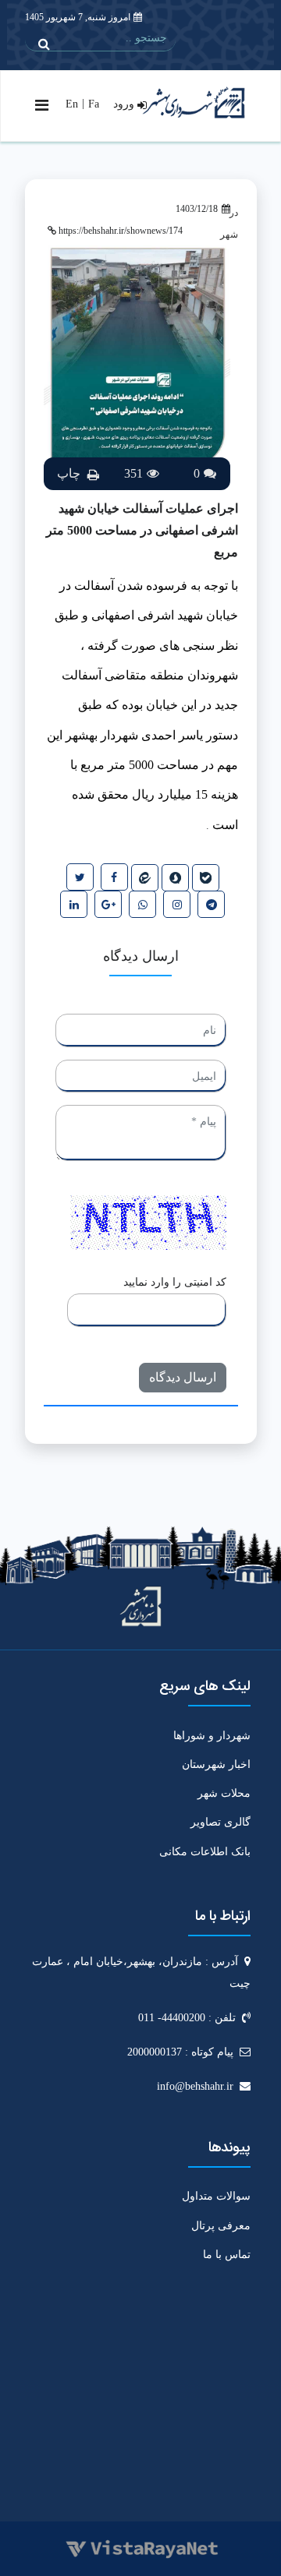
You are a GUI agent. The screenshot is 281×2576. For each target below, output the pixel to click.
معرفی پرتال (221, 2226)
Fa (94, 104)
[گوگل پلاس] (108, 904)
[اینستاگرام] (177, 904)
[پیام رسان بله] (206, 878)
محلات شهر (224, 1793)
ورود (125, 104)
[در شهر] (145, 878)
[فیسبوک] (114, 877)
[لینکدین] (74, 904)
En (72, 104)
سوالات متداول (216, 2196)
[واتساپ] (142, 904)
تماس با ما (227, 2255)
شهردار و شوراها (212, 1736)
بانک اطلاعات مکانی (205, 1852)
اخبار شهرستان (216, 1764)
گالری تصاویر (221, 1822)
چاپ (70, 473)
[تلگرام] (211, 904)
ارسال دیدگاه (183, 1377)
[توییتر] (80, 877)
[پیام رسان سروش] (175, 878)
